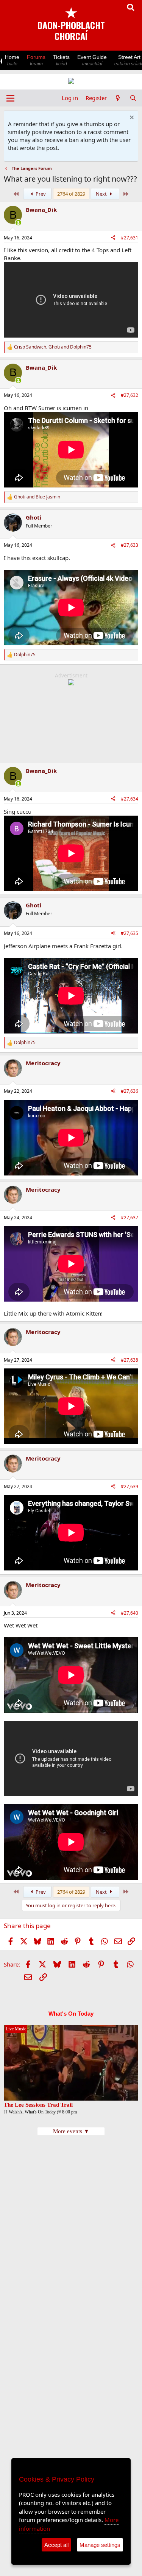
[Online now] (18, 223)
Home (12, 60)
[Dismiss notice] (131, 118)
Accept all (56, 2545)
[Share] (113, 238)
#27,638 (130, 1360)
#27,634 (130, 799)
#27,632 (130, 395)
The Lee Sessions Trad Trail (38, 2105)
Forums (36, 60)
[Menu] (10, 98)
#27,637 (130, 1218)
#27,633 (130, 545)
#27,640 (130, 1613)
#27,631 (130, 238)
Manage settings (100, 2545)
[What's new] (118, 98)
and (37, 497)
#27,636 (130, 1091)
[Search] (133, 98)
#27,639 (130, 1486)
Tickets (61, 60)
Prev (40, 194)
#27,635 (130, 933)
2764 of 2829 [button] (71, 194)
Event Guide (92, 60)
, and (53, 347)
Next (102, 194)
